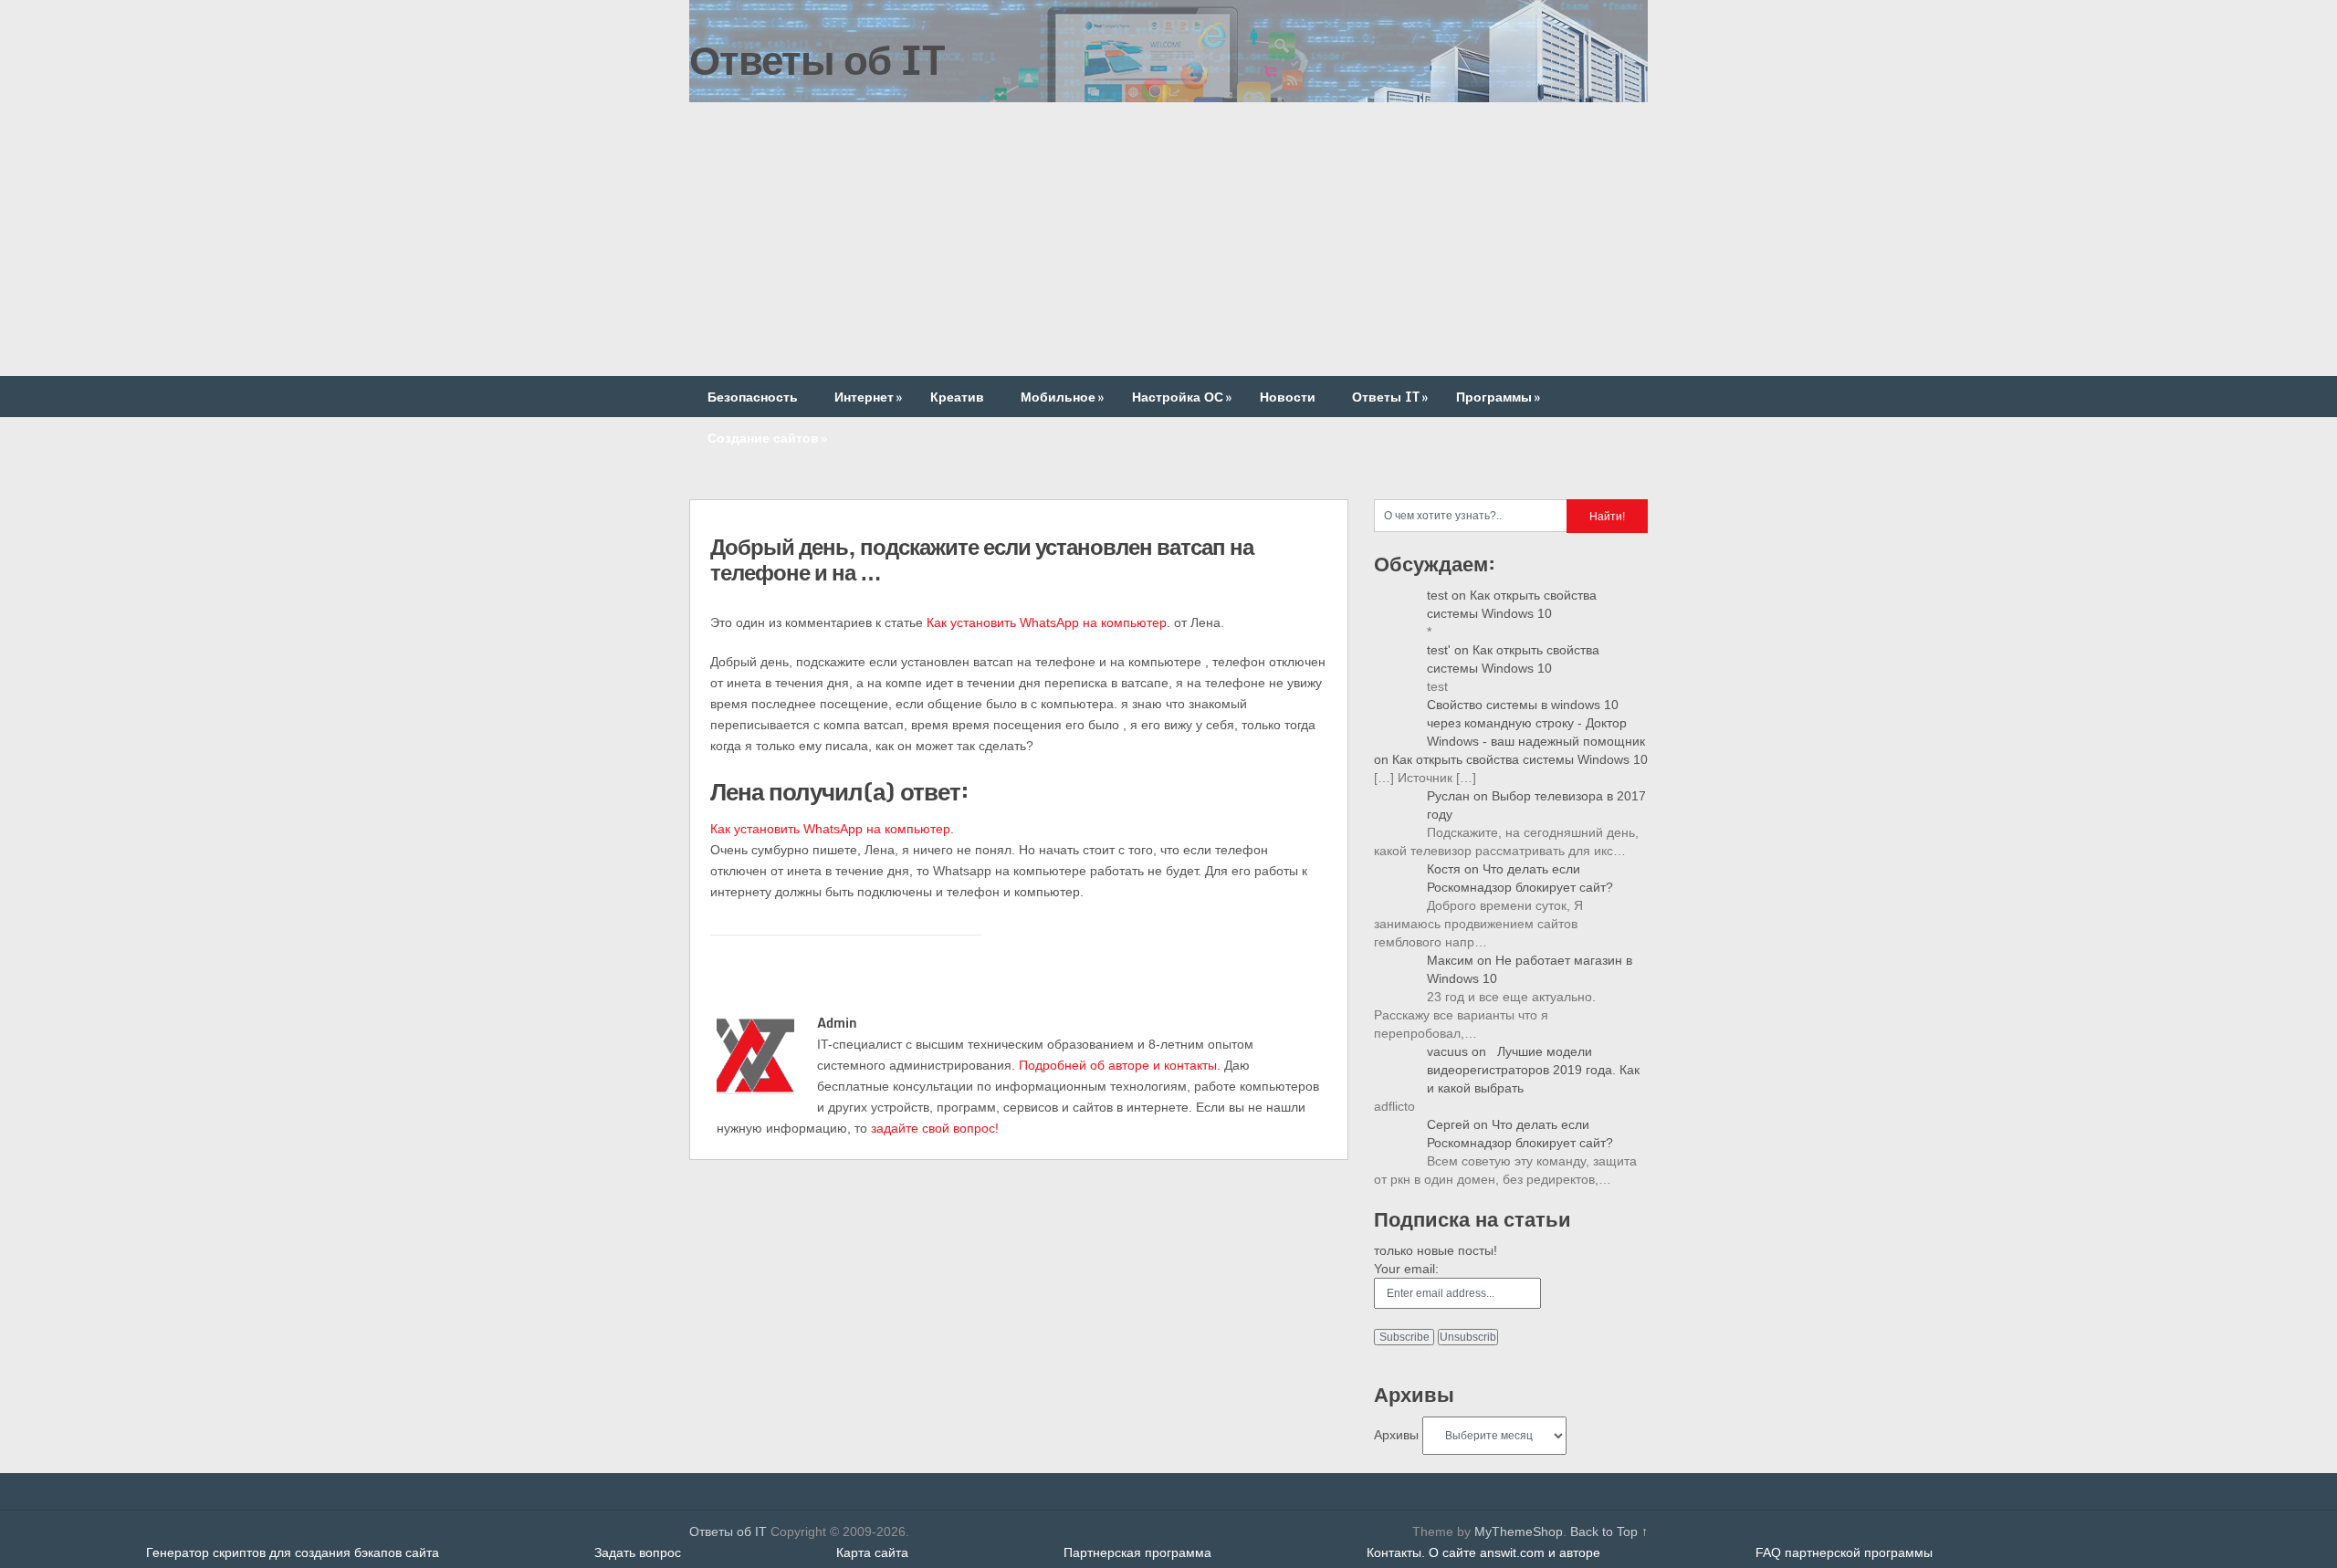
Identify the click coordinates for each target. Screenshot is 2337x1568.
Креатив (957, 397)
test (1437, 595)
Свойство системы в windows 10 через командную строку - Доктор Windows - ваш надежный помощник (1536, 723)
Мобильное (1062, 397)
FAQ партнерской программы (1844, 1552)
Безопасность (753, 397)
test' (1439, 650)
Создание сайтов (767, 438)
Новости (1288, 397)
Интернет (868, 397)
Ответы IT (1390, 397)
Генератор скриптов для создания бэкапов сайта (293, 1552)
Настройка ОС (1182, 397)
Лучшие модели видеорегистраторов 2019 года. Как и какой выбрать (1533, 1070)
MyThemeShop (1519, 1531)
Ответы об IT (817, 59)
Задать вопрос (638, 1552)
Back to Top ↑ (1609, 1531)
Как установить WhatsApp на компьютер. (1048, 622)
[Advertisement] (1168, 239)
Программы (1498, 397)
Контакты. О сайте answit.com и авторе (1483, 1552)
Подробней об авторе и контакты (1118, 1065)
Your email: (1406, 1269)
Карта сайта (872, 1552)
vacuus (1447, 1051)
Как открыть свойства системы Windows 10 (1520, 759)
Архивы (1396, 1435)
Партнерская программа (1137, 1552)
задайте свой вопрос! (935, 1128)
